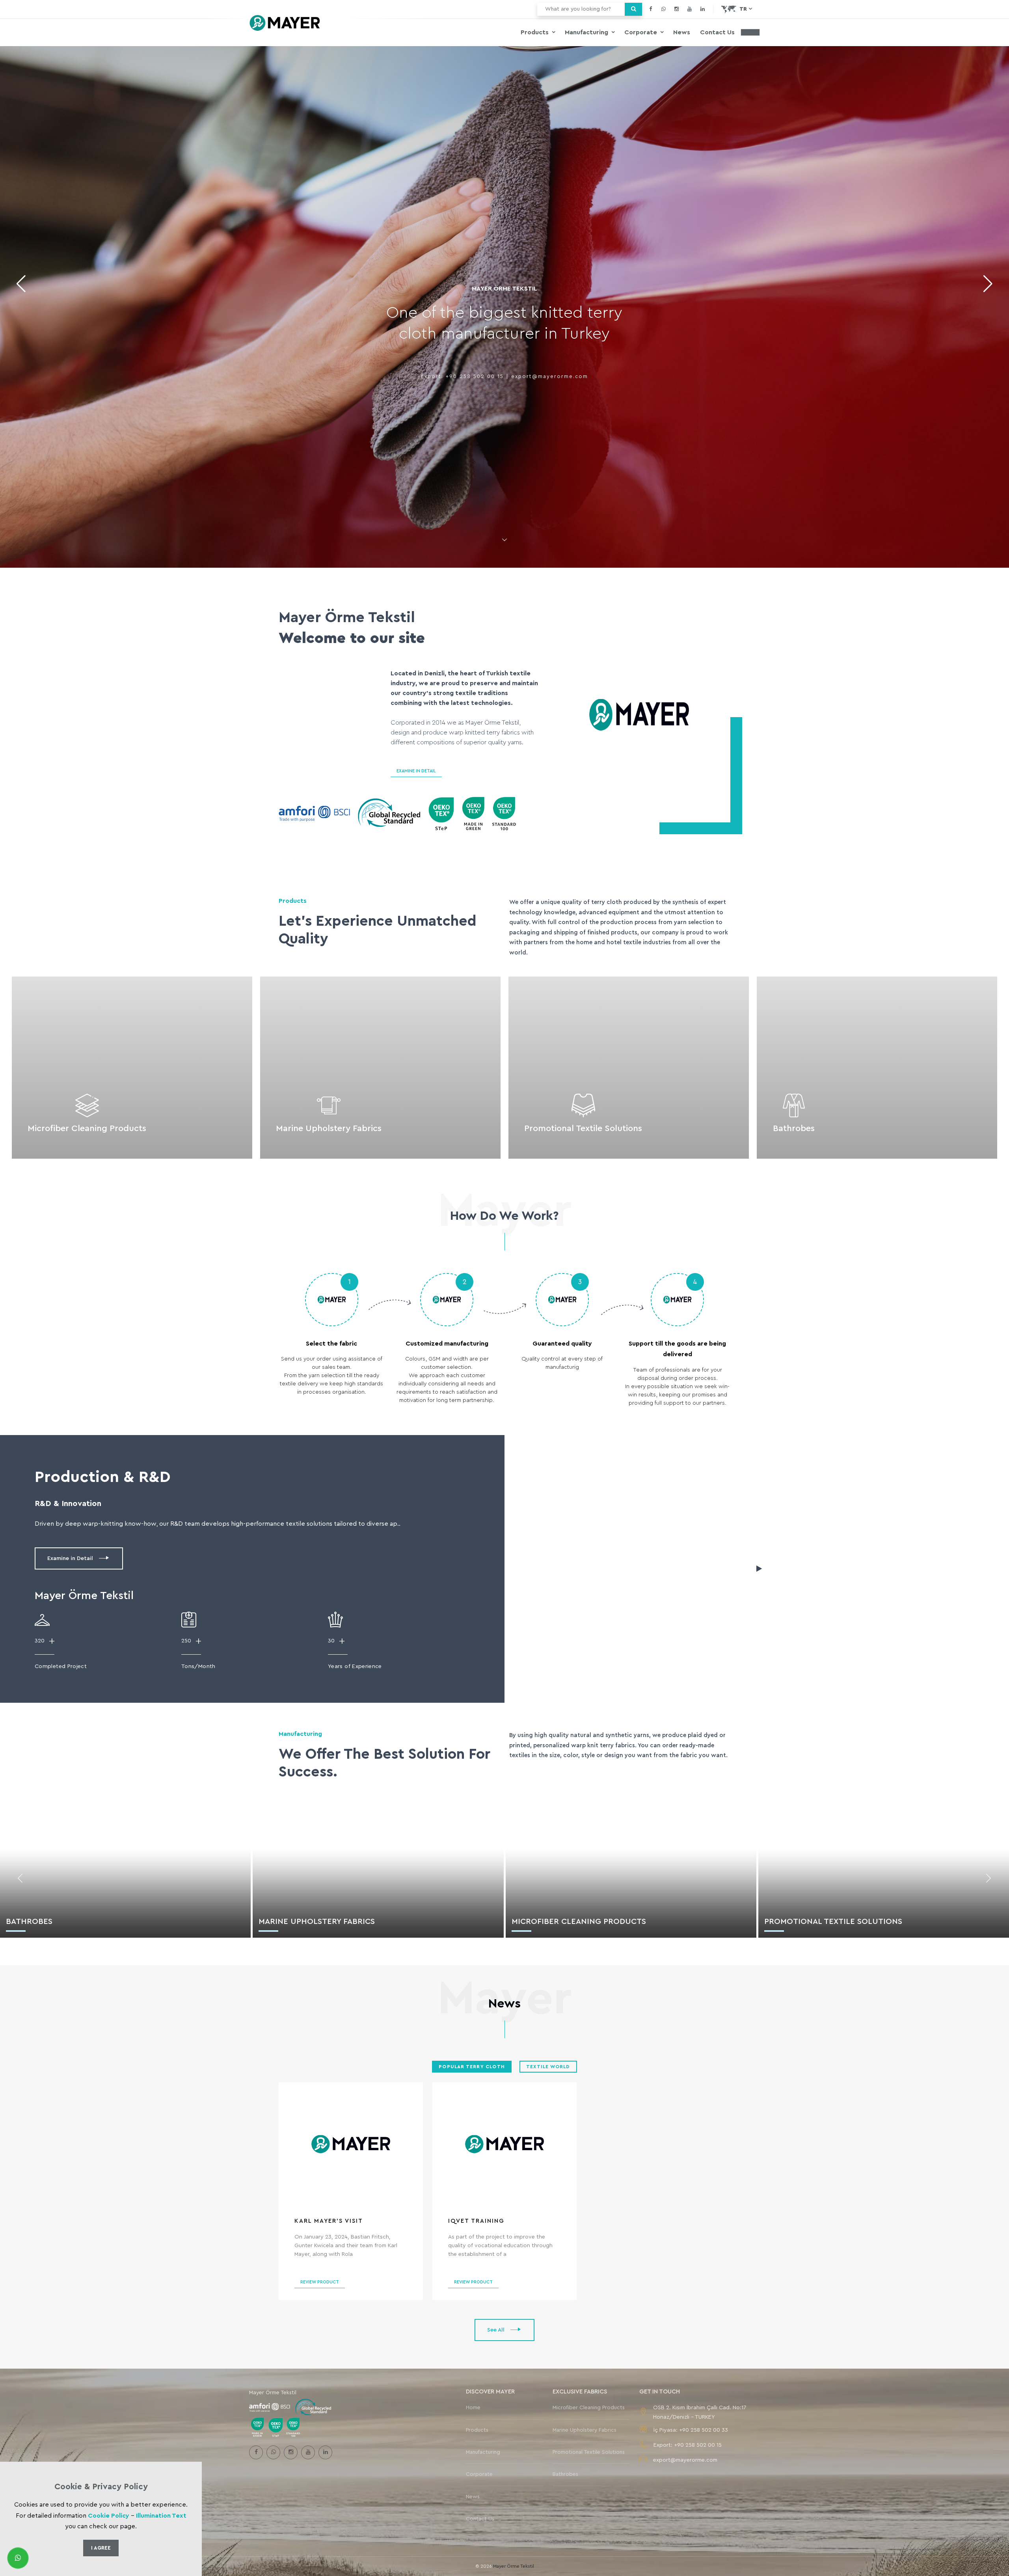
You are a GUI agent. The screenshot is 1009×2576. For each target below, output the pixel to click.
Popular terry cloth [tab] (472, 2067)
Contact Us (717, 32)
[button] (988, 284)
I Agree (101, 2548)
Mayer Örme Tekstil (514, 2551)
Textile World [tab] (548, 2067)
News (682, 32)
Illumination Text (161, 2516)
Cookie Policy (109, 2516)
